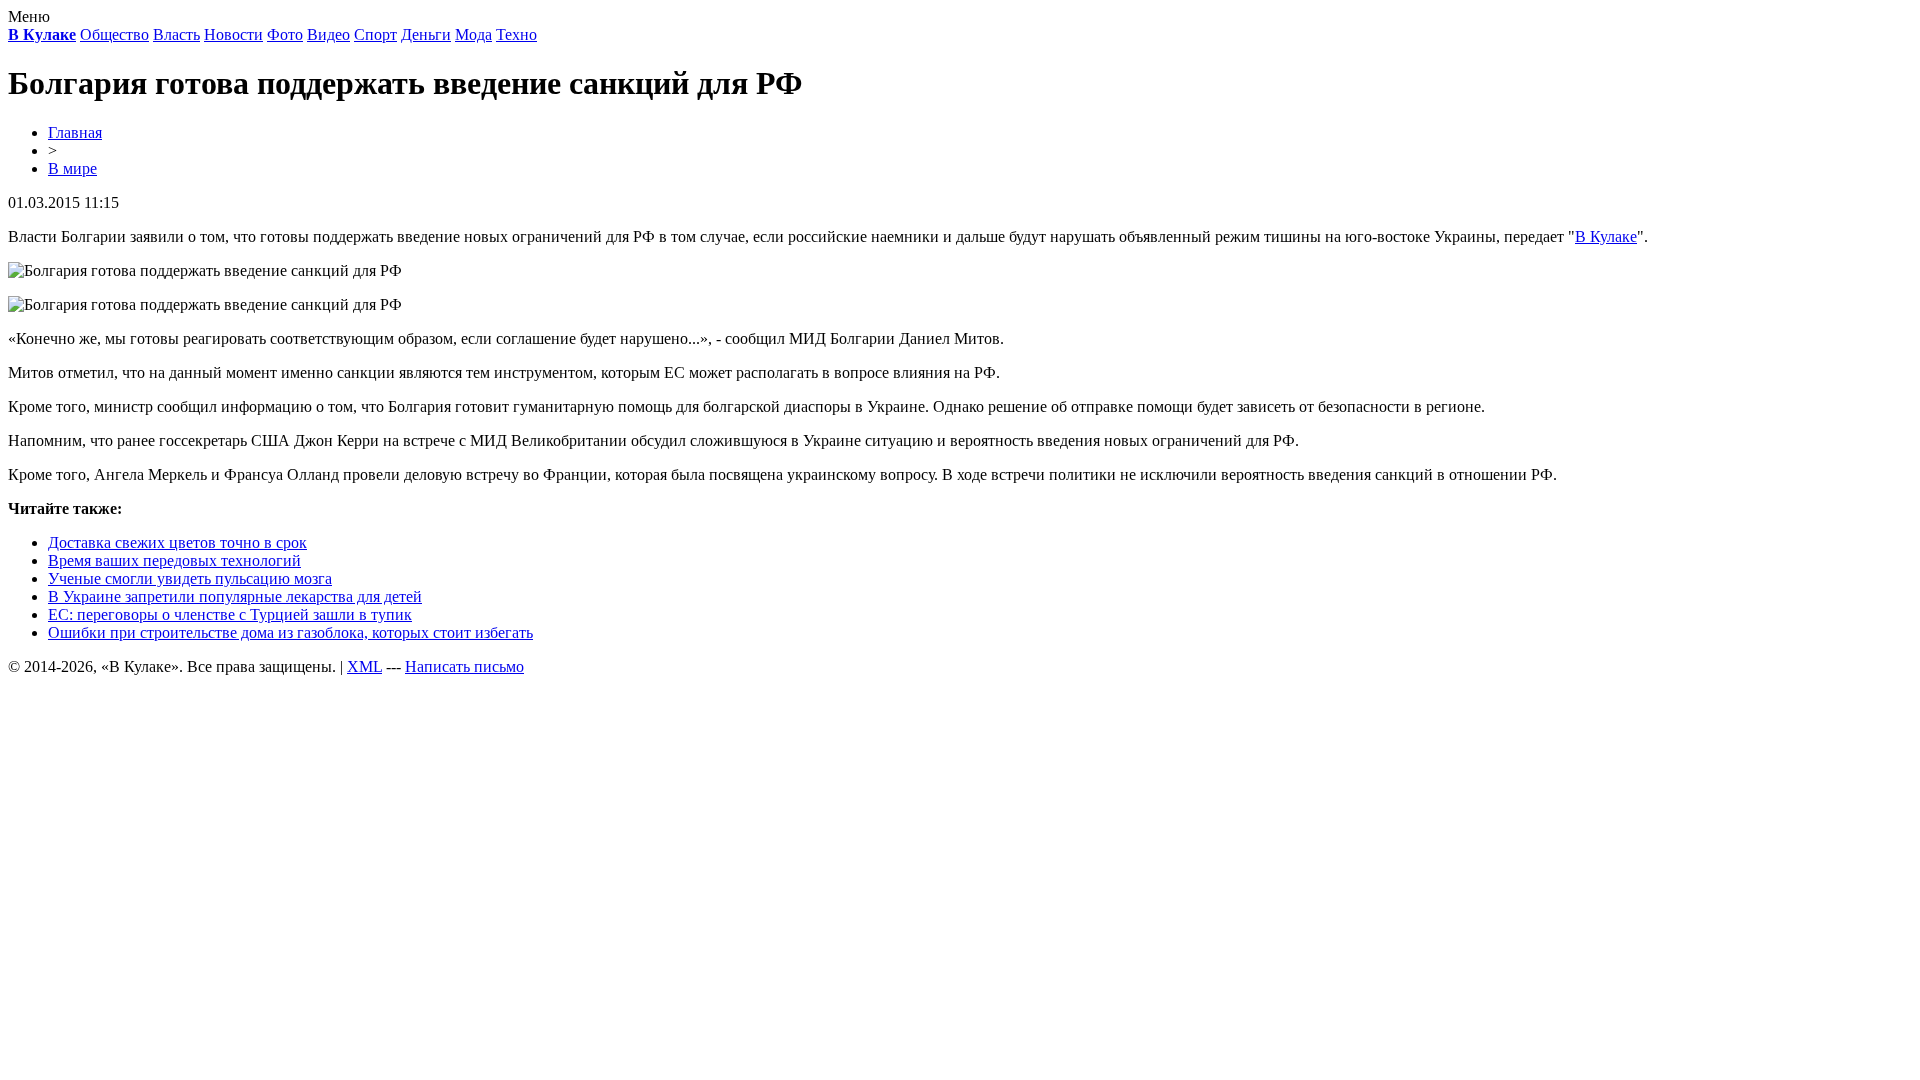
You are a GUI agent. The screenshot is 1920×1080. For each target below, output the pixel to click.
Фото (285, 34)
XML (364, 666)
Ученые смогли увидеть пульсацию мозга (190, 578)
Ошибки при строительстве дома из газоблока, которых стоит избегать (290, 632)
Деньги (426, 34)
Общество (114, 34)
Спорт (375, 34)
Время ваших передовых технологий (174, 560)
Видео (328, 34)
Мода (473, 34)
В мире (72, 168)
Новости (233, 34)
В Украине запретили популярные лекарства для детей (235, 596)
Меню (29, 16)
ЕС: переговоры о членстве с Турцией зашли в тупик (230, 614)
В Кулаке (1606, 236)
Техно (516, 34)
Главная (75, 132)
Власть (176, 34)
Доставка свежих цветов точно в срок (177, 542)
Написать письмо (464, 666)
